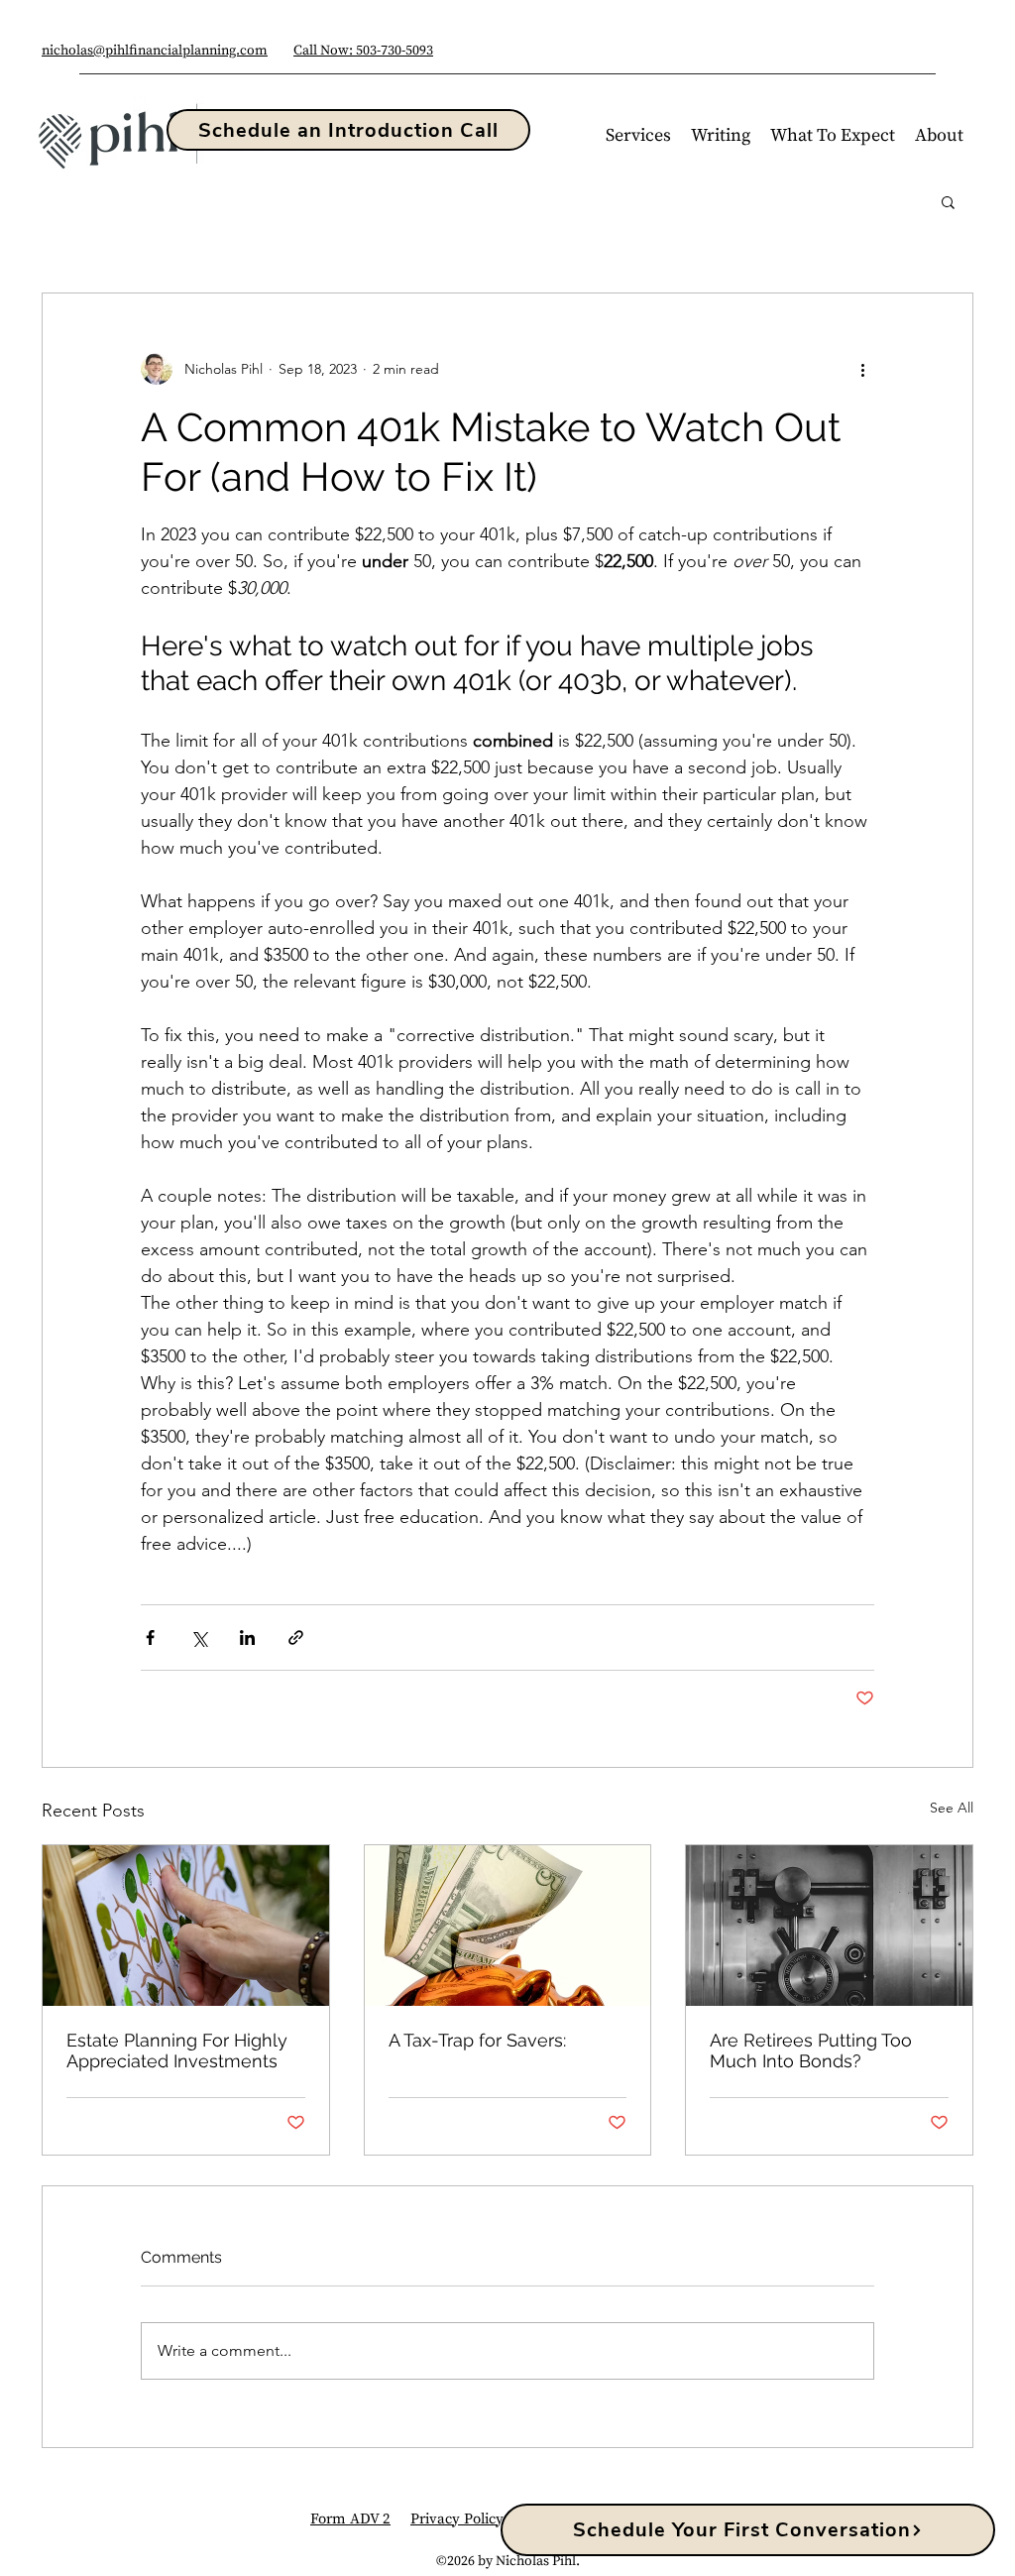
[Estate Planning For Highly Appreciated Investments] (186, 1926)
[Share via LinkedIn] (247, 1638)
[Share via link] (296, 1638)
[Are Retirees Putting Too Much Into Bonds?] (829, 1926)
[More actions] (862, 369)
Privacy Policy (457, 2519)
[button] (638, 136)
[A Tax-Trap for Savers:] (508, 1926)
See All (952, 1808)
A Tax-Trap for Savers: (477, 2040)
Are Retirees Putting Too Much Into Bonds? (811, 2050)
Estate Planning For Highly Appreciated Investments (177, 2050)
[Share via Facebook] (150, 1638)
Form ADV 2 (350, 2519)
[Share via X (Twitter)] (199, 1638)
